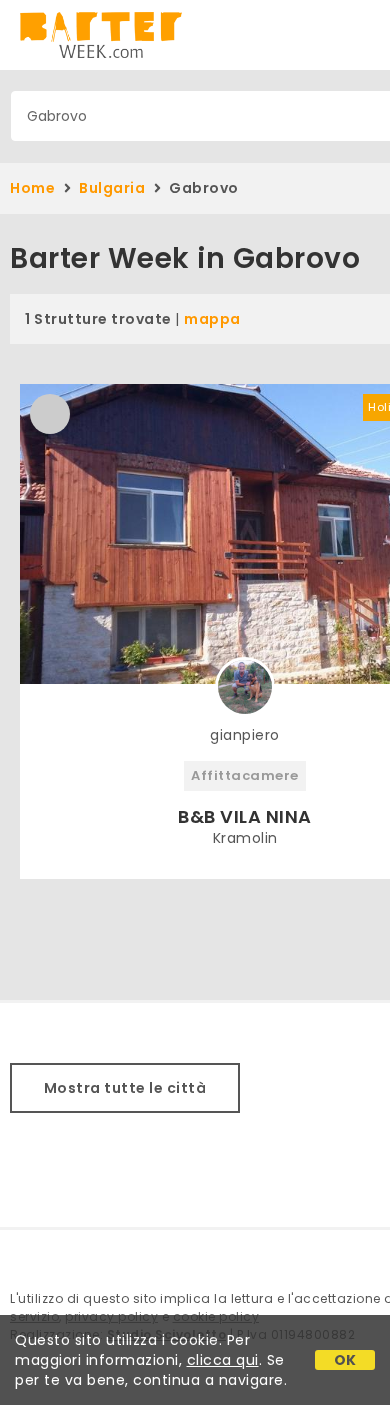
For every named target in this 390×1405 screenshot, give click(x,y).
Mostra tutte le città (125, 1088)
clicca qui (223, 1360)
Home (32, 188)
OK (345, 1360)
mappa (212, 319)
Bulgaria (112, 188)
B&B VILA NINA (245, 816)
